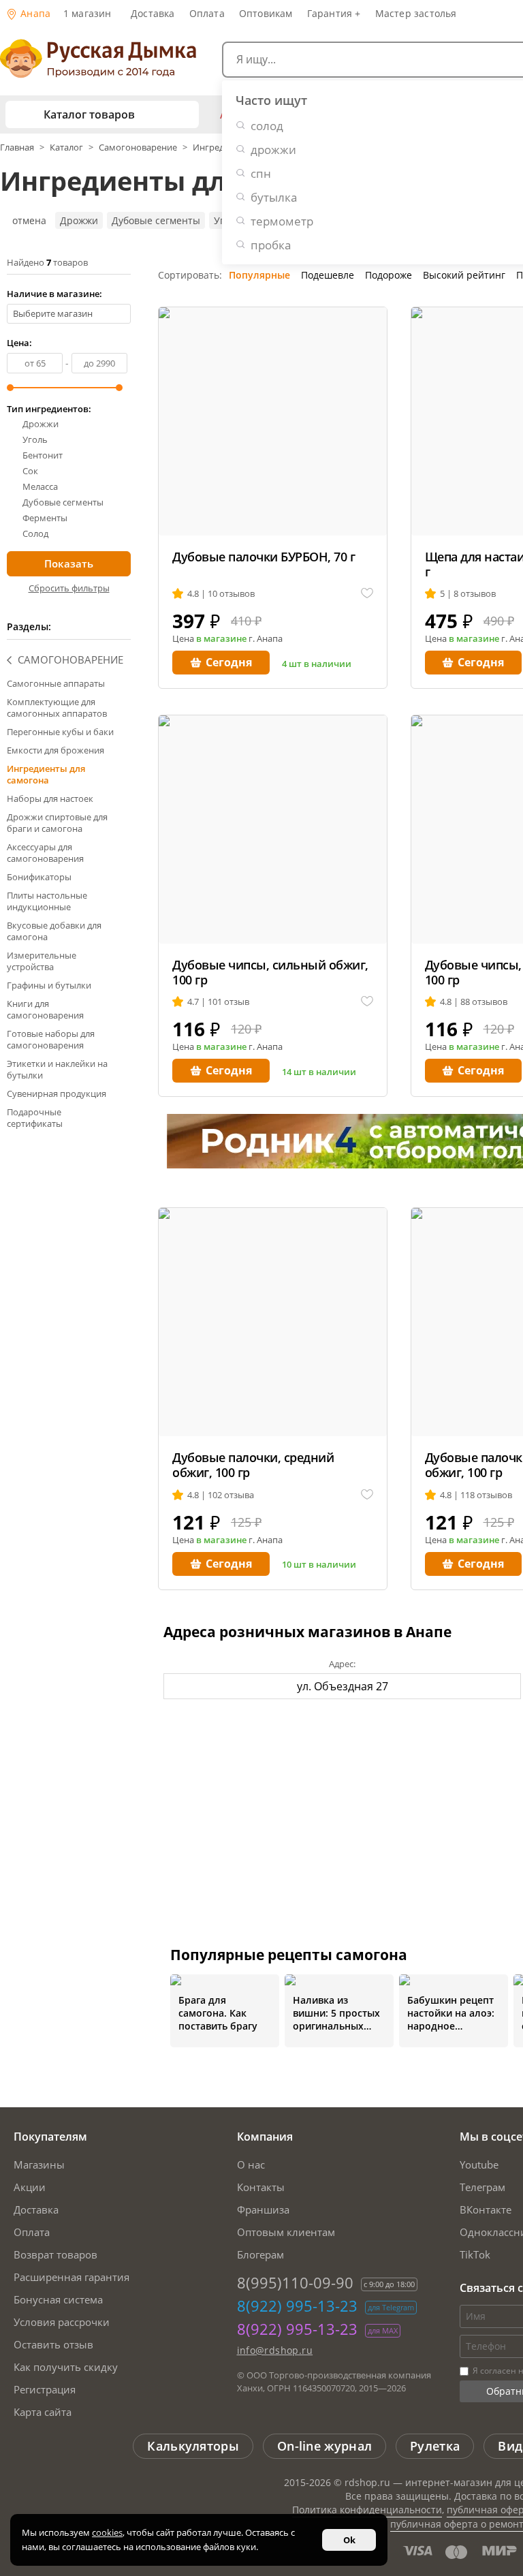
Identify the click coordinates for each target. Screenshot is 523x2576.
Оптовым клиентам (286, 2232)
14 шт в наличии (319, 1072)
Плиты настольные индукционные (47, 901)
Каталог (66, 147)
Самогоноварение (138, 147)
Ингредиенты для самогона (46, 774)
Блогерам (260, 2254)
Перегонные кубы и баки (60, 732)
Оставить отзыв (53, 2344)
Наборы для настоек (50, 798)
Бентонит (43, 455)
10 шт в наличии (319, 1564)
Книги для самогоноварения (45, 1009)
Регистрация (45, 2389)
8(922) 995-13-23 (297, 2306)
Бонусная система (58, 2299)
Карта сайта (43, 2412)
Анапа (34, 13)
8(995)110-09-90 (295, 2282)
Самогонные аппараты (56, 683)
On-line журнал (324, 2446)
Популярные (259, 275)
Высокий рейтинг (464, 275)
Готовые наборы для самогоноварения (51, 1039)
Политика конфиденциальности (367, 2510)
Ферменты (45, 518)
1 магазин (88, 13)
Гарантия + (334, 13)
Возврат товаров (56, 2254)
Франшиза (263, 2209)
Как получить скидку (66, 2367)
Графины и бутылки (49, 985)
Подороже (389, 275)
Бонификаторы (39, 877)
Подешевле (328, 275)
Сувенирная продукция (57, 1093)
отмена (29, 220)
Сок (30, 471)
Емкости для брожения (56, 750)
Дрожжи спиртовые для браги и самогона (57, 823)
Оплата (207, 13)
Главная (18, 147)
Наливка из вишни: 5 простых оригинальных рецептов (336, 2013)
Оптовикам (266, 13)
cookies (107, 2532)
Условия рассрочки (62, 2322)
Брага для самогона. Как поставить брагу (218, 2013)
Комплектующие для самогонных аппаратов (57, 708)
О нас (251, 2164)
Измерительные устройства (42, 961)
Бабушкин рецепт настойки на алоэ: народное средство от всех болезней (451, 2013)
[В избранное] (367, 594)
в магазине (221, 638)
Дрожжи (79, 220)
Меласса (40, 487)
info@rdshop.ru (275, 2350)
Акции (30, 2187)
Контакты (261, 2187)
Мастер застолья (416, 13)
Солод (35, 534)
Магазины (39, 2164)
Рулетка (435, 2446)
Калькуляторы (193, 2446)
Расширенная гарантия (72, 2277)
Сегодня (229, 662)
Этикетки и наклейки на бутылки (57, 1069)
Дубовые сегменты (156, 220)
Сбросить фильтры (69, 588)
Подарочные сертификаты (35, 1118)
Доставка (153, 13)
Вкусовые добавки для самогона (54, 931)
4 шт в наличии (317, 664)
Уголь (35, 440)
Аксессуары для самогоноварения (45, 853)
